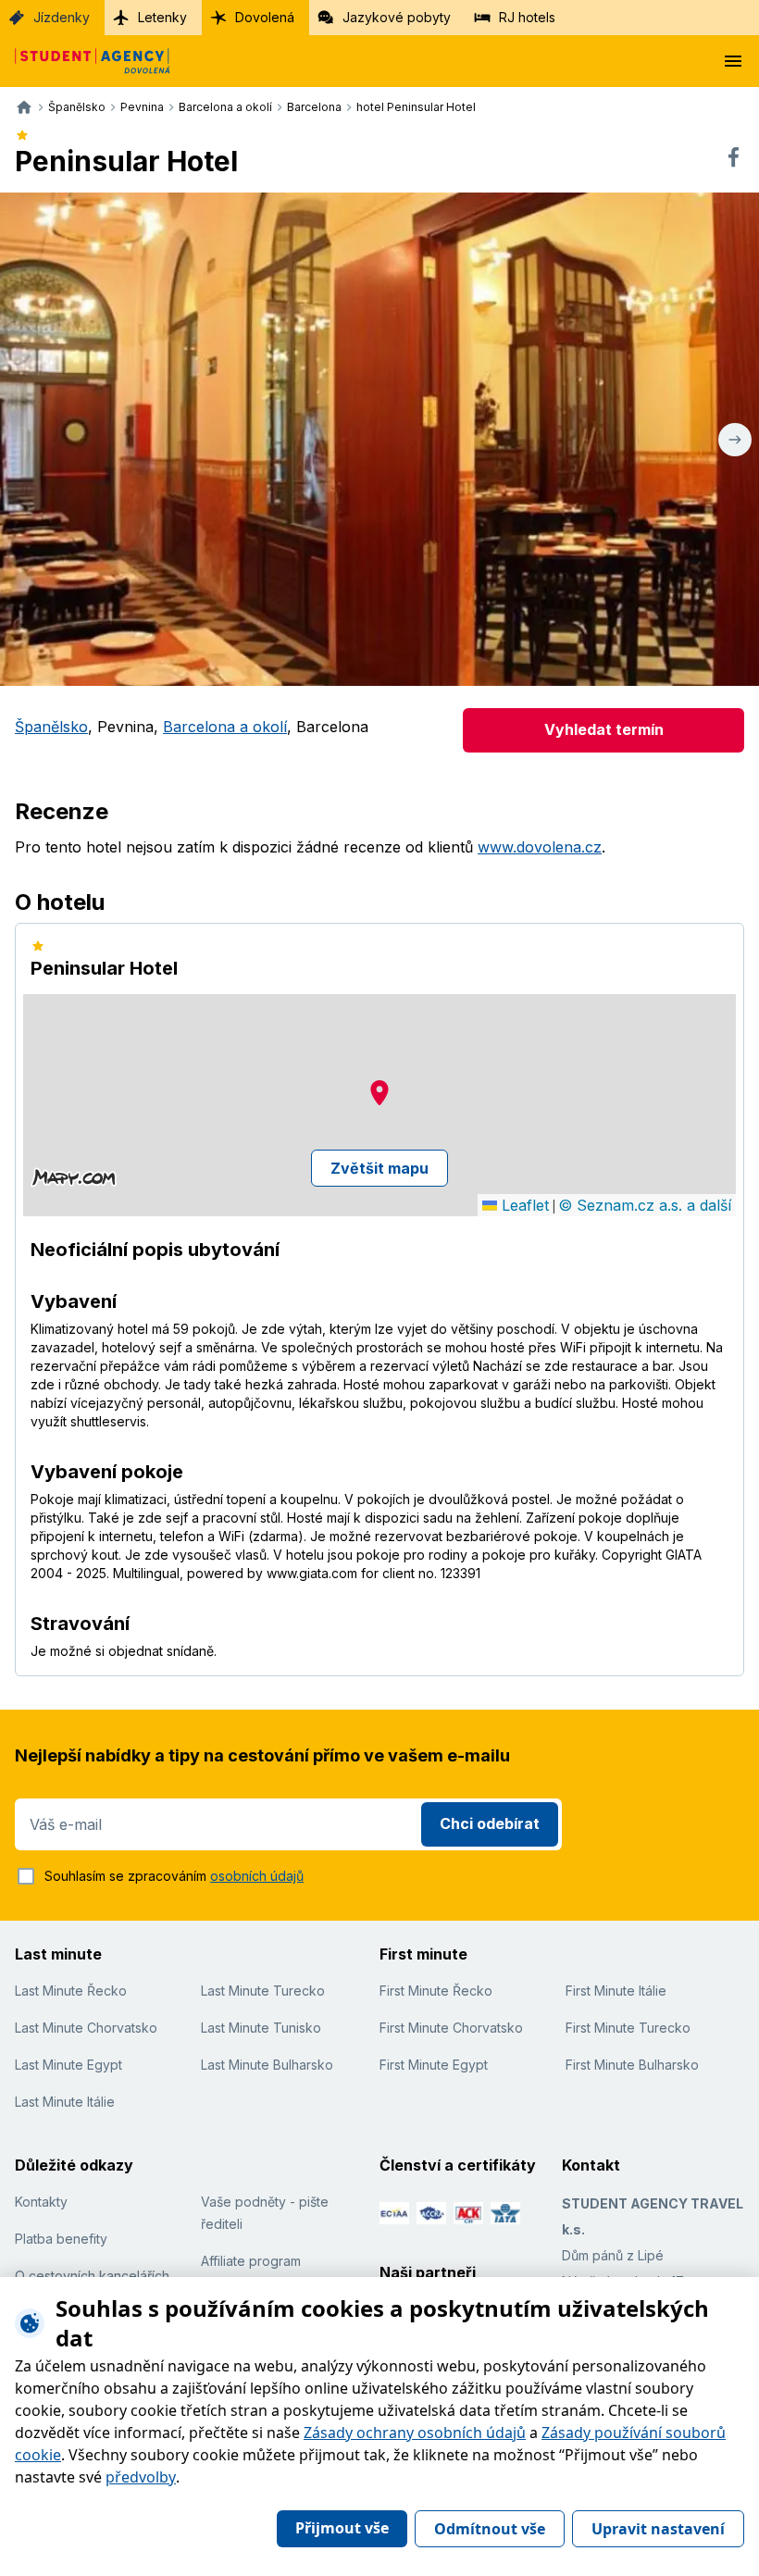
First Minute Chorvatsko (451, 2028)
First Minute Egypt (434, 2065)
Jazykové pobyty (397, 17)
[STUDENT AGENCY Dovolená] (85, 61)
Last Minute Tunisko (261, 2028)
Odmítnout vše (490, 2529)
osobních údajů (257, 1876)
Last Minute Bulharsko (267, 2065)
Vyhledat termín (604, 729)
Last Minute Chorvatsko (86, 2028)
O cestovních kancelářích (92, 2276)
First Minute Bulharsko (632, 2065)
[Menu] (733, 61)
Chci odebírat (490, 1823)
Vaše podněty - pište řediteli (265, 2213)
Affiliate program (251, 2261)
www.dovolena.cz (540, 847)
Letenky (162, 17)
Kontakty (41, 2202)
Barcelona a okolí (225, 727)
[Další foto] (735, 439)
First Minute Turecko (628, 2028)
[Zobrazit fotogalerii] (379, 439)
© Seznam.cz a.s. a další (645, 1205)
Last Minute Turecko (263, 1991)
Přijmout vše (342, 2528)
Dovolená (265, 17)
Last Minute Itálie (65, 2102)
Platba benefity (61, 2239)
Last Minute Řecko (71, 1991)
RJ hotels (527, 17)
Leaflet (523, 1205)
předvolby (141, 2477)
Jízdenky (62, 17)
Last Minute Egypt (68, 2065)
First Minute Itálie (616, 1991)
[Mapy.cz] (74, 1177)
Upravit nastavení (658, 2529)
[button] (379, 1093)
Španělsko (51, 727)
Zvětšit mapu (379, 1168)
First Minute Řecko (436, 1991)
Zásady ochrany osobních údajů (415, 2433)
